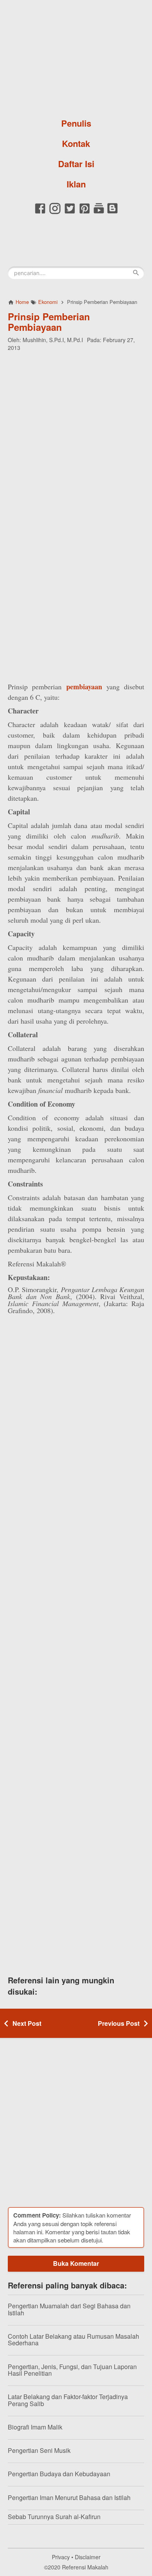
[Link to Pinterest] (85, 213)
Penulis (76, 123)
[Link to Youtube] (99, 213)
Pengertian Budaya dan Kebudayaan (59, 2474)
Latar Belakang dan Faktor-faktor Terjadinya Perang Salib (68, 2400)
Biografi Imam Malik (35, 2427)
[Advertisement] (76, 435)
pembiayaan (84, 687)
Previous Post (119, 2023)
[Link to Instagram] (55, 213)
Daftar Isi (76, 164)
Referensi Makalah (85, 2567)
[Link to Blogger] (112, 213)
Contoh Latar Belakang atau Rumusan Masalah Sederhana (73, 2340)
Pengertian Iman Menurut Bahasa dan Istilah (69, 2497)
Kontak (76, 143)
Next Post (27, 2023)
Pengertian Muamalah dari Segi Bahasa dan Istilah (69, 2309)
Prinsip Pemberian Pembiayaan (49, 321)
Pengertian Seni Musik (39, 2450)
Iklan (76, 184)
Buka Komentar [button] (76, 2263)
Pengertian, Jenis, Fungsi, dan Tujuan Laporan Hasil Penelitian (72, 2370)
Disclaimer (88, 2557)
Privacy (61, 2557)
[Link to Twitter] (70, 213)
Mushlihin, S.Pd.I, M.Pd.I (53, 340)
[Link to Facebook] (40, 213)
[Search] (136, 273)
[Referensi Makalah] (76, 56)
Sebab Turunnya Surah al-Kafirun (54, 2517)
